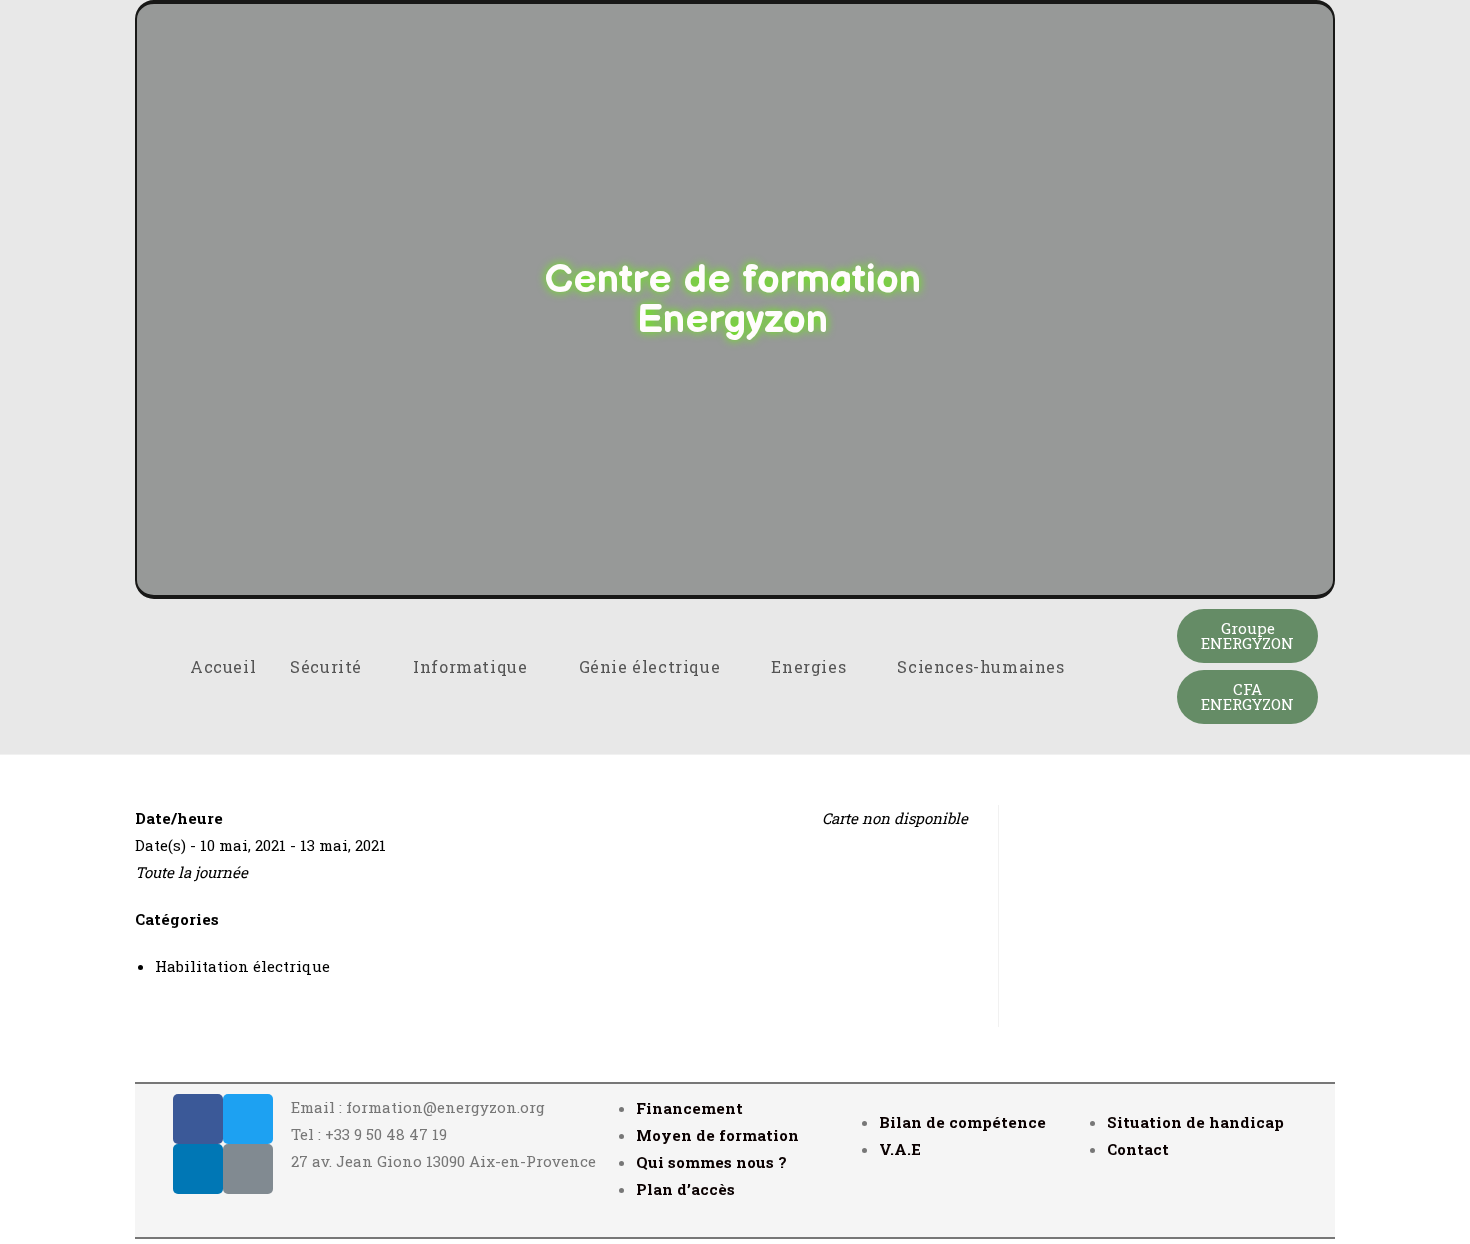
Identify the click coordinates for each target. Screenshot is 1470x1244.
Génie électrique (652, 666)
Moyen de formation (717, 1135)
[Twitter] (248, 1119)
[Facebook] (198, 1119)
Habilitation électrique (242, 966)
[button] (1247, 636)
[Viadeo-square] (248, 1169)
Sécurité (328, 666)
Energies (810, 666)
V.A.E (900, 1149)
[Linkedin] (198, 1169)
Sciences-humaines (983, 666)
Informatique (472, 666)
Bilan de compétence (962, 1122)
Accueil (223, 666)
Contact (1138, 1149)
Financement (689, 1108)
